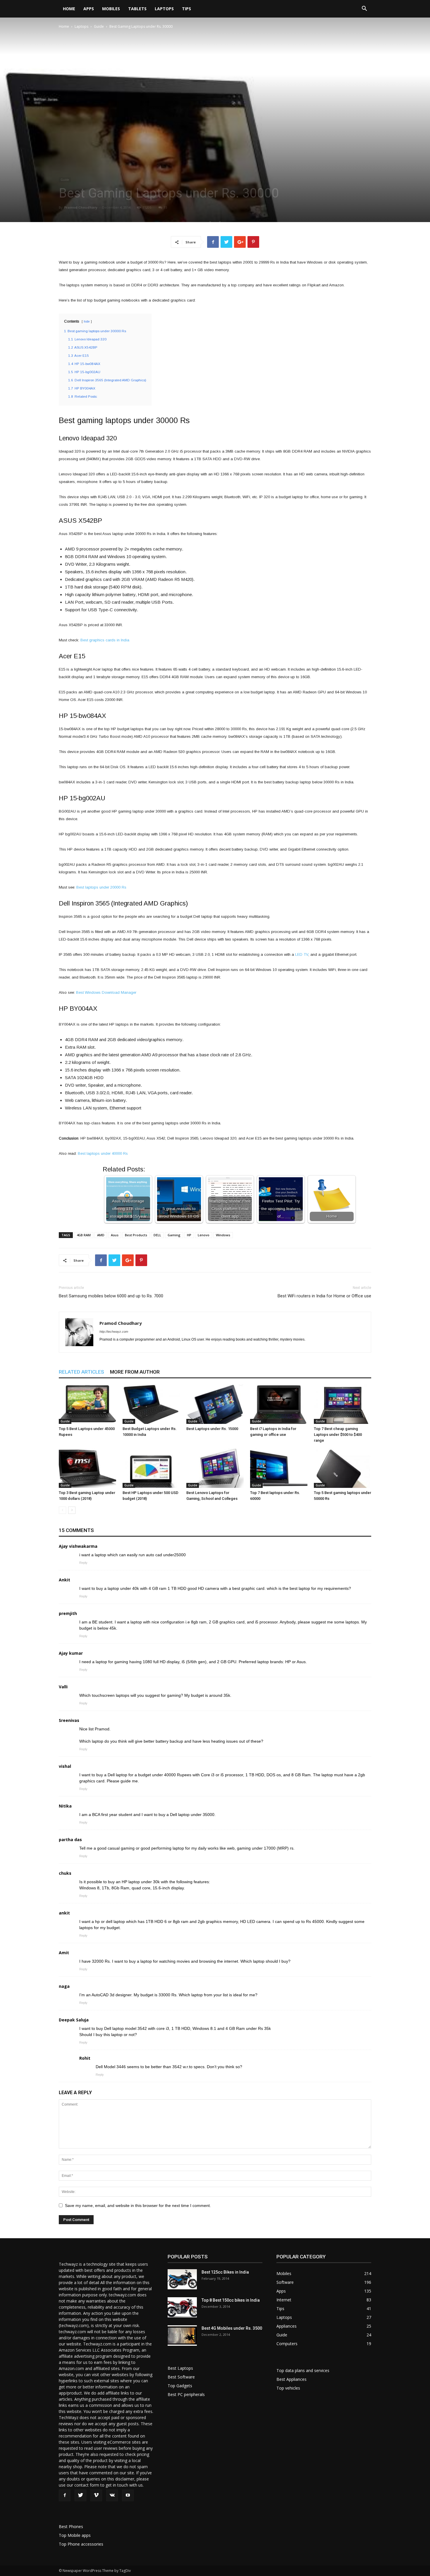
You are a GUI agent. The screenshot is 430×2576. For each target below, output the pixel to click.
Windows (223, 1235)
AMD (101, 1235)
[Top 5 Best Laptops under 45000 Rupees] (87, 1404)
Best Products (136, 1235)
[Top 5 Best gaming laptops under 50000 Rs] (343, 1468)
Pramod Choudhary (81, 207)
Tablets (137, 9)
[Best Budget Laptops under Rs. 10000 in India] (151, 1404)
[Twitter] (80, 2495)
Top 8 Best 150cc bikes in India (231, 2300)
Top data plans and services (303, 2370)
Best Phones (71, 2526)
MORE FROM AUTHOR (135, 1372)
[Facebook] (65, 2495)
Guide (99, 26)
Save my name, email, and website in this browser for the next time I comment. (138, 2205)
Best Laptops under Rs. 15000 (212, 1429)
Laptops (164, 9)
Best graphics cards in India (105, 640)
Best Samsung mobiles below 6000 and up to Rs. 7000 (111, 1296)
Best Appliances (291, 2379)
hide (87, 322)
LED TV (302, 954)
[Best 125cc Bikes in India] (182, 2279)
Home (69, 9)
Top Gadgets (180, 2386)
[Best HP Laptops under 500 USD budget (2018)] (151, 1468)
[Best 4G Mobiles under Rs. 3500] (182, 2336)
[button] (364, 9)
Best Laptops (180, 2368)
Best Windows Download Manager (106, 992)
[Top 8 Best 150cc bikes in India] (182, 2307)
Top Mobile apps (75, 2535)
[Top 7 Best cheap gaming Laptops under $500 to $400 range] (343, 1404)
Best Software (181, 2377)
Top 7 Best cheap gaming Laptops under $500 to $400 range (338, 1435)
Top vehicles (288, 2388)
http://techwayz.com (114, 1332)
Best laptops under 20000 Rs (101, 887)
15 (165, 207)
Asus (115, 1235)
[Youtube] (128, 2495)
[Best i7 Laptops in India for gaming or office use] (279, 1404)
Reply (83, 1563)
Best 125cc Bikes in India (225, 2272)
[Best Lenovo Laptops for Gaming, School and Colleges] (215, 1468)
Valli (63, 1687)
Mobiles (111, 9)
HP (189, 1235)
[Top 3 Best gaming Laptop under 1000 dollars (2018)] (87, 1468)
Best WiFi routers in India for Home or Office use (324, 1296)
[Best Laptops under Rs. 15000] (215, 1404)
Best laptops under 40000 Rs (103, 1153)
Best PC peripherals (186, 2394)
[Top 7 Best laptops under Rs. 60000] (279, 1468)
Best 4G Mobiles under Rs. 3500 (232, 2328)
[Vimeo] (96, 2495)
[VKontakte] (112, 2495)
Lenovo (204, 1235)
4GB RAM (84, 1235)
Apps (89, 9)
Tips (186, 9)
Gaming (174, 1235)
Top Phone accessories (81, 2544)
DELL (157, 1235)
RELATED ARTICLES (81, 1372)
